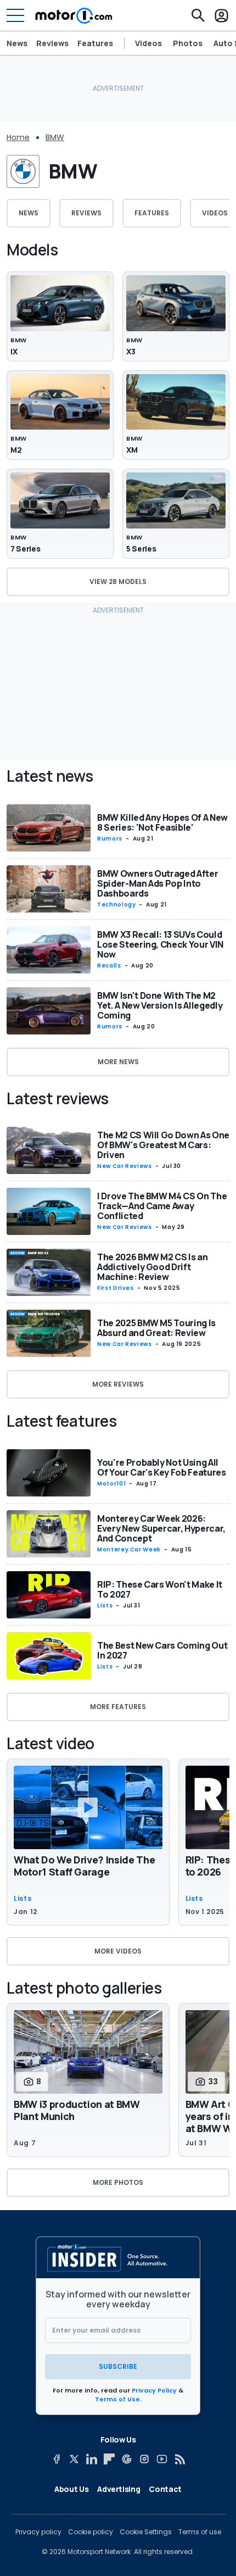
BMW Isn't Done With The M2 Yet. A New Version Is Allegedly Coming (160, 1005)
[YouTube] (162, 2459)
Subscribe (118, 2366)
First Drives (116, 1288)
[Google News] (127, 2459)
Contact (165, 2489)
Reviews (52, 43)
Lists (105, 1606)
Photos (188, 43)
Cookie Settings (146, 2532)
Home (18, 137)
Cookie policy (91, 2532)
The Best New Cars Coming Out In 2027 (162, 1650)
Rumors (110, 839)
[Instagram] (144, 2459)
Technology (116, 905)
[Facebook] (57, 2459)
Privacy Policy (154, 2390)
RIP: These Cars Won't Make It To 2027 (160, 1589)
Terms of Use (117, 2399)
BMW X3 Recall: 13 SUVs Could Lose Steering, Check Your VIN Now (160, 944)
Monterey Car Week (129, 1550)
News (17, 43)
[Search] (198, 15)
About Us (71, 2489)
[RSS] (179, 2459)
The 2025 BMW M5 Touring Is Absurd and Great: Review (156, 1328)
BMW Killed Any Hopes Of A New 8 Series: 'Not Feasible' (162, 822)
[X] (74, 2459)
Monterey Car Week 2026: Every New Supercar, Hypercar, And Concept (161, 1528)
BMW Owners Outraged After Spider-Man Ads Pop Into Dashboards (158, 883)
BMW (55, 137)
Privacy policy (38, 2532)
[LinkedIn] (92, 2459)
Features (95, 43)
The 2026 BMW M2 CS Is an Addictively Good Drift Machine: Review (153, 1267)
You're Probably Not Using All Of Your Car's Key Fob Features (162, 1467)
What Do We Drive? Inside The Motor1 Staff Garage (84, 1866)
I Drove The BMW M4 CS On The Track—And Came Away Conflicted (162, 1206)
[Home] (74, 15)
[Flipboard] (109, 2459)
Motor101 (111, 1484)
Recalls (109, 966)
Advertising (119, 2489)
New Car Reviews (125, 1166)
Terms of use (200, 2532)
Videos (148, 43)
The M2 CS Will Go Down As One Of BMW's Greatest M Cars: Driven (163, 1145)
